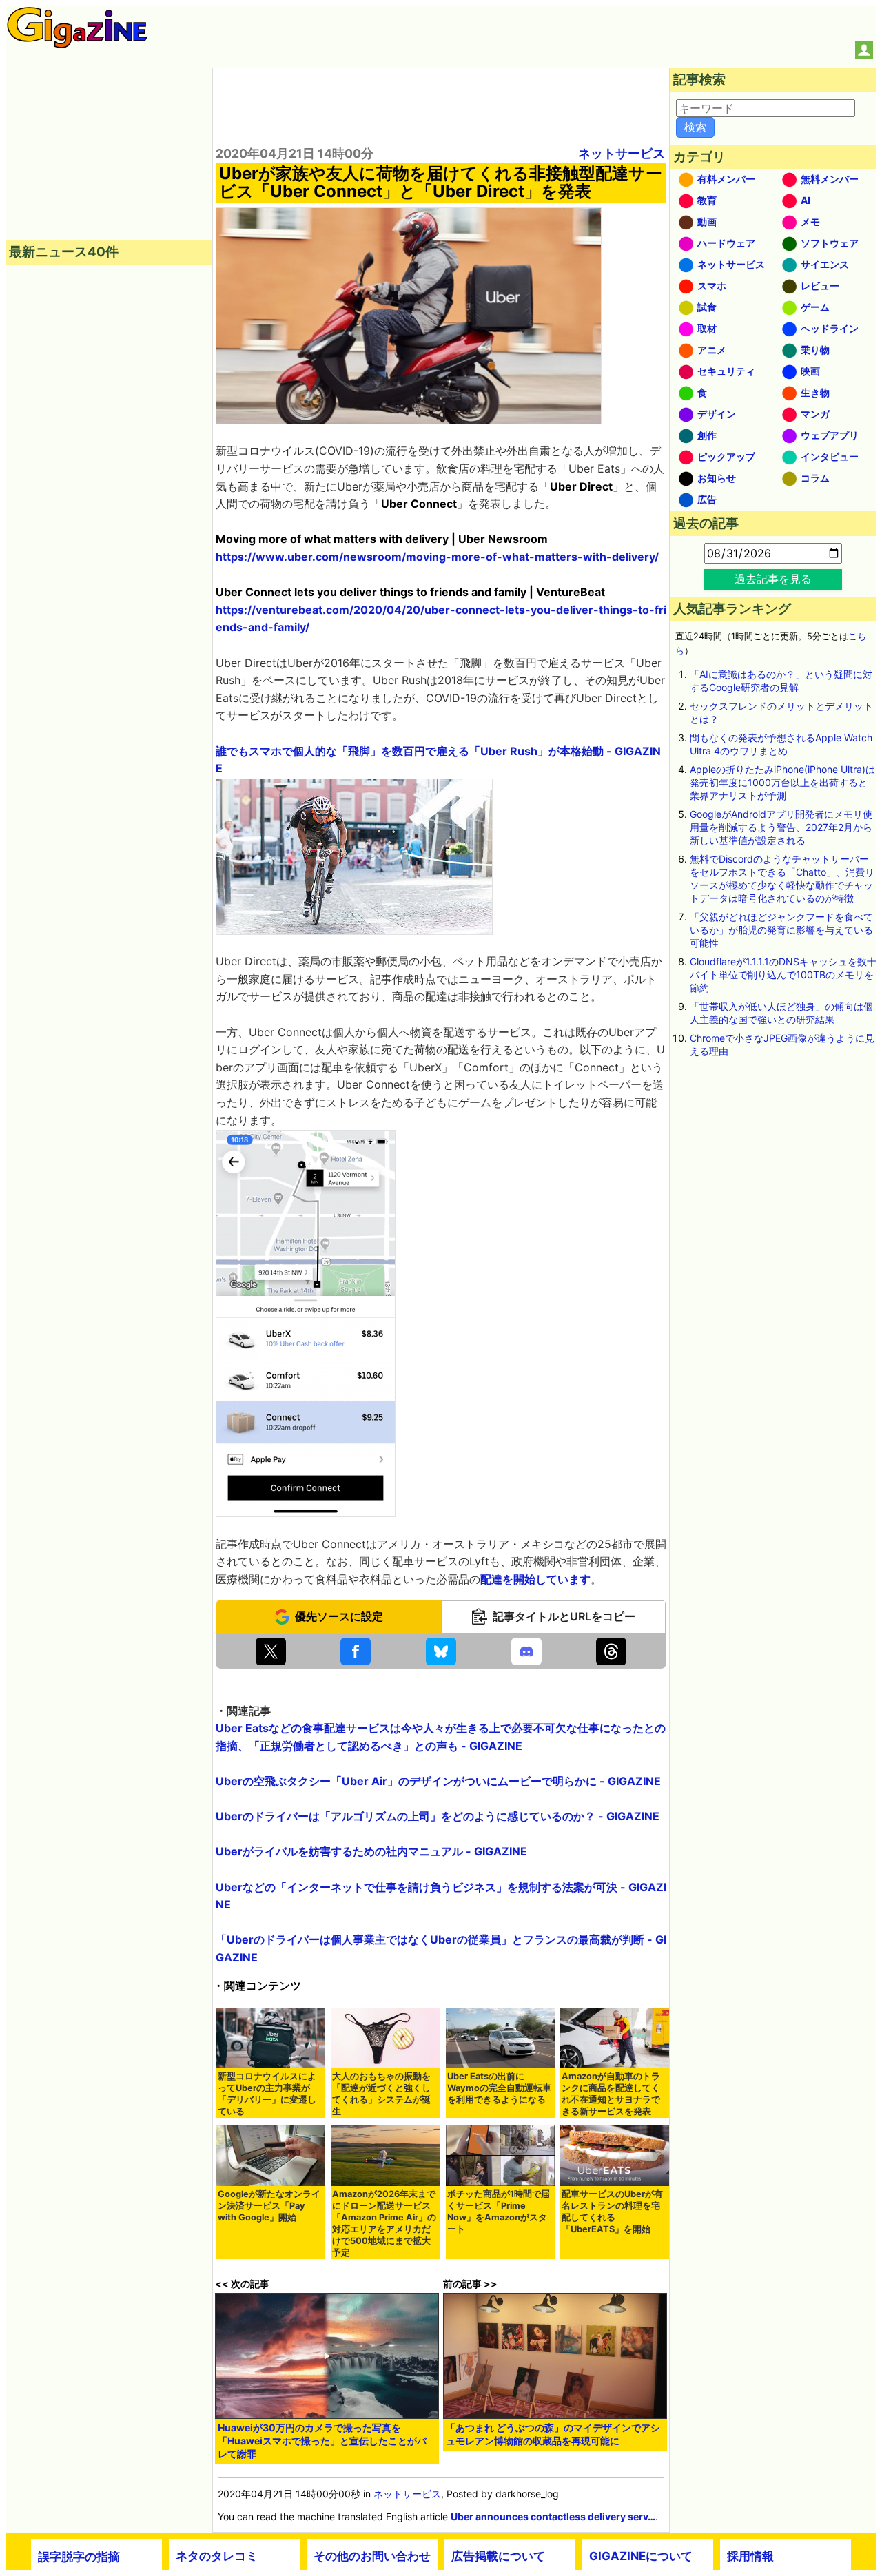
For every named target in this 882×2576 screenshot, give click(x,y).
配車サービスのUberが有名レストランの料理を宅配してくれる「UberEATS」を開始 (612, 2212)
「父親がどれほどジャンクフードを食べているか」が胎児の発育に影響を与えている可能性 (781, 930)
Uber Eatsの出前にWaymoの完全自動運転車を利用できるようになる (499, 2088)
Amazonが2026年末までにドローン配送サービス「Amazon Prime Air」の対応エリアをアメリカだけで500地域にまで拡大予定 (384, 2223)
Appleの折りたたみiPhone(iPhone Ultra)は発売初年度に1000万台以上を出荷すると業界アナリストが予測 (782, 782)
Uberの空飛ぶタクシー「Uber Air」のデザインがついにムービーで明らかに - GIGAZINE (438, 1781)
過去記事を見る (773, 579)
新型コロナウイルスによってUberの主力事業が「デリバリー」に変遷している (267, 2094)
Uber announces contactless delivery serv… (553, 2516)
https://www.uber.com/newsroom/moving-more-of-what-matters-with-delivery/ (437, 557)
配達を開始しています (535, 1579)
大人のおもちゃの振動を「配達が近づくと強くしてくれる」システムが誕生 (381, 2094)
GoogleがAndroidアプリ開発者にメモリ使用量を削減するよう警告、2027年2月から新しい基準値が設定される (781, 827)
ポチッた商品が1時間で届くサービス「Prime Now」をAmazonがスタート (499, 2212)
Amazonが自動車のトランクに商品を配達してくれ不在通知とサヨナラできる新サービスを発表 (611, 2094)
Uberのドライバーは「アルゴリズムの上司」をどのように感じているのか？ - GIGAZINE (438, 1816)
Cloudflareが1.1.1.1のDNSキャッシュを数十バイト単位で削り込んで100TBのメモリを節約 (783, 975)
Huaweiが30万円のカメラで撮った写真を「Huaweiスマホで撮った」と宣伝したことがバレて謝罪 (322, 2441)
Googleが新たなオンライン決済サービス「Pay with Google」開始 (269, 2206)
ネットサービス (622, 153)
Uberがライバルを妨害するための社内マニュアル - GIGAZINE (371, 1851)
